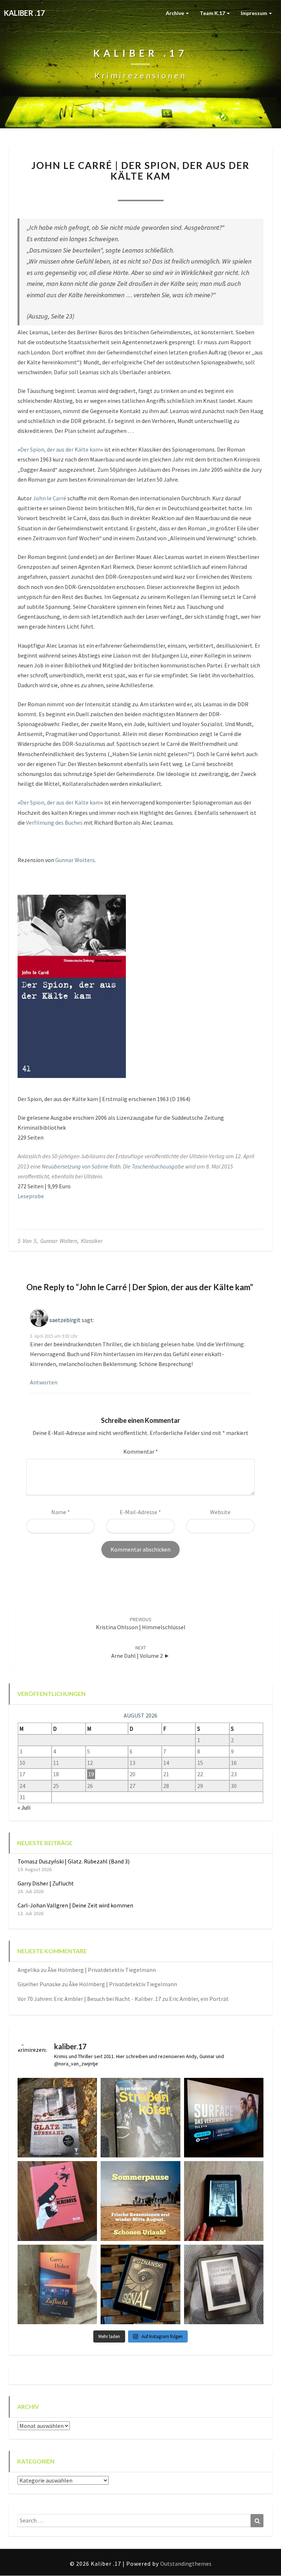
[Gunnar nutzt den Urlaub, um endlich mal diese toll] (57, 2201)
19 (91, 1774)
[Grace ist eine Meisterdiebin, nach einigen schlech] (57, 2284)
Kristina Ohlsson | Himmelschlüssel (141, 1624)
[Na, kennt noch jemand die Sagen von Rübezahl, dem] (57, 2118)
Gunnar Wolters (75, 860)
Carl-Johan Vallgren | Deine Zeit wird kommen (75, 1905)
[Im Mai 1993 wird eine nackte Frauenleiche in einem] (224, 2284)
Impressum (254, 13)
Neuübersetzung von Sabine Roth (81, 1166)
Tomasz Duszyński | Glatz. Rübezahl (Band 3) (74, 1861)
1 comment (180, 191)
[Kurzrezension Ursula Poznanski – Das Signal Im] (140, 2284)
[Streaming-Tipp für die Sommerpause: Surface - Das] (224, 2118)
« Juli (24, 1807)
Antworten (44, 1382)
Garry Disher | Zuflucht (46, 1883)
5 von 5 (27, 1241)
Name (61, 1512)
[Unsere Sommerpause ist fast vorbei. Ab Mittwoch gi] (140, 2118)
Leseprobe (31, 1196)
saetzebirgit (65, 1320)
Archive (175, 13)
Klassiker (92, 1241)
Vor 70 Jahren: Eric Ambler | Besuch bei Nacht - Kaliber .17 (89, 1999)
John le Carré (50, 498)
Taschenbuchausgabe (158, 1166)
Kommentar (141, 1451)
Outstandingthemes (186, 2564)
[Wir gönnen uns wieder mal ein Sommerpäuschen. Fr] (140, 2201)
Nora (101, 191)
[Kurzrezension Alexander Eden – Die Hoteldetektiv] (224, 2201)
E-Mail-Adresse (140, 1512)
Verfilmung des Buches (54, 823)
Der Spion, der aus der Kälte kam (60, 449)
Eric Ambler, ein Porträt (199, 1999)
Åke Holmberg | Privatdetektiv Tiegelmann (102, 1970)
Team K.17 (213, 13)
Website (220, 1512)
